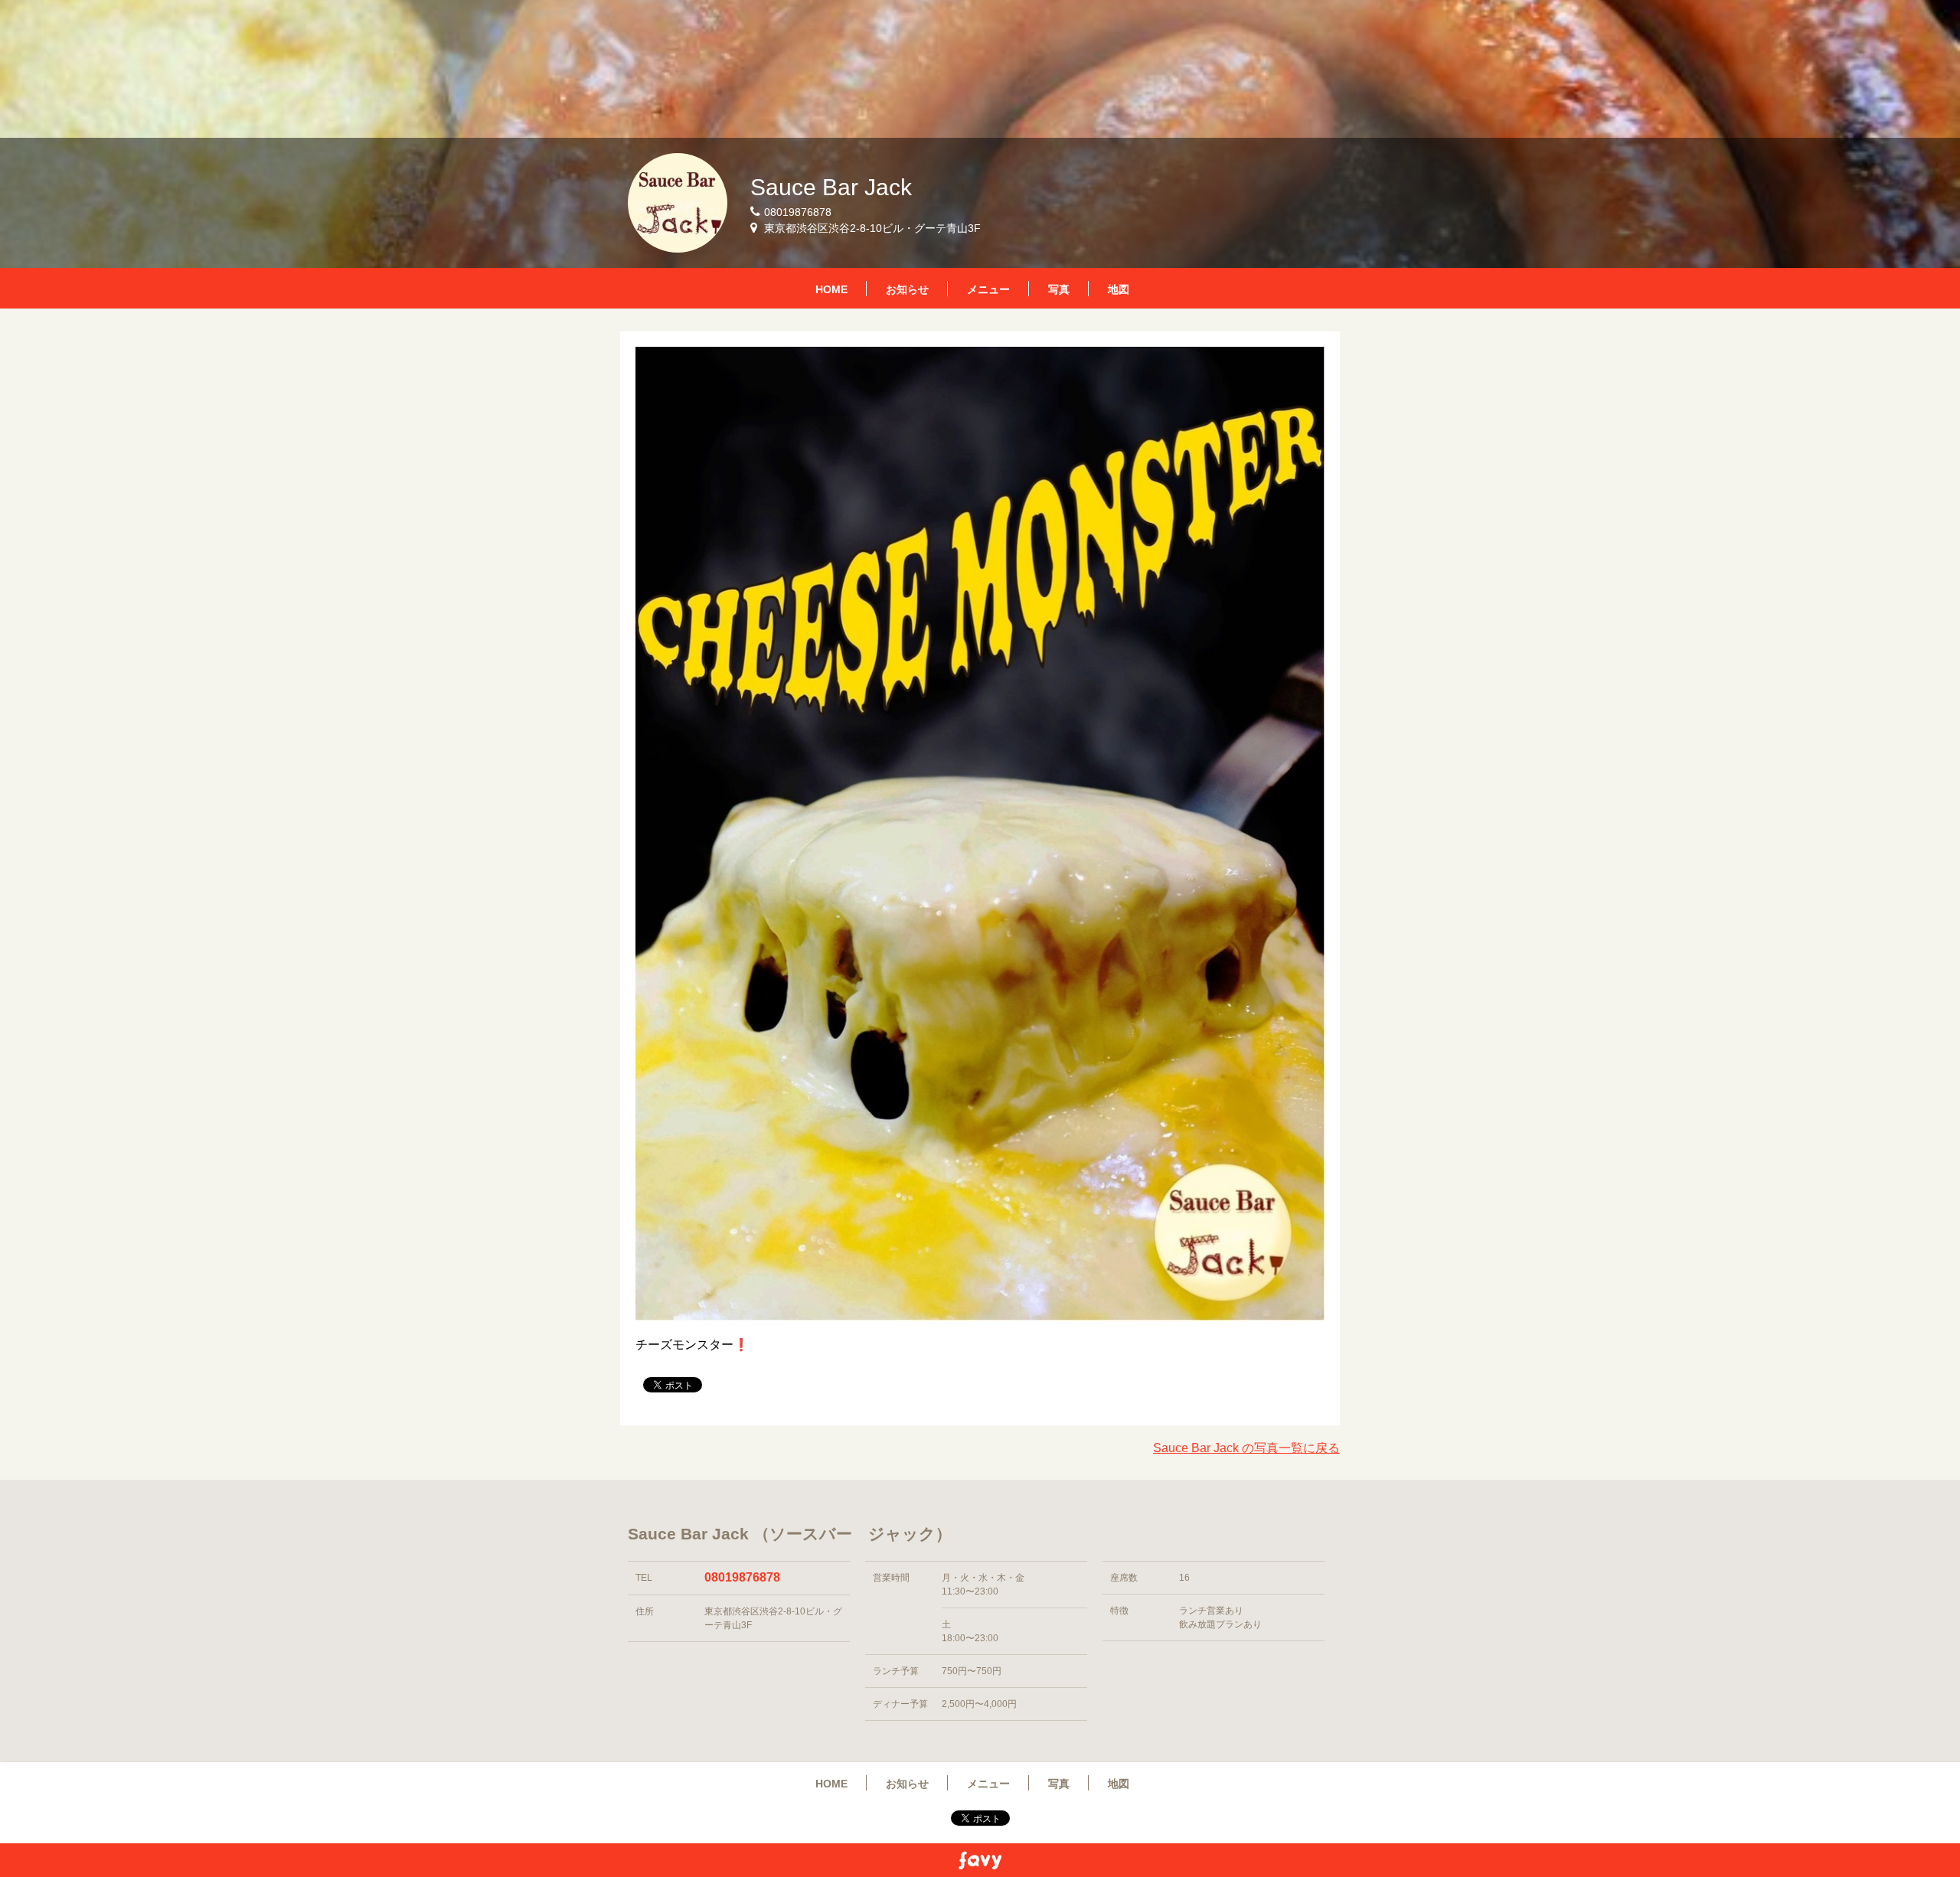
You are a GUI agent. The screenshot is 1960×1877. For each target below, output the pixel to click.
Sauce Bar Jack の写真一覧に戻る (1246, 1448)
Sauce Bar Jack (831, 187)
